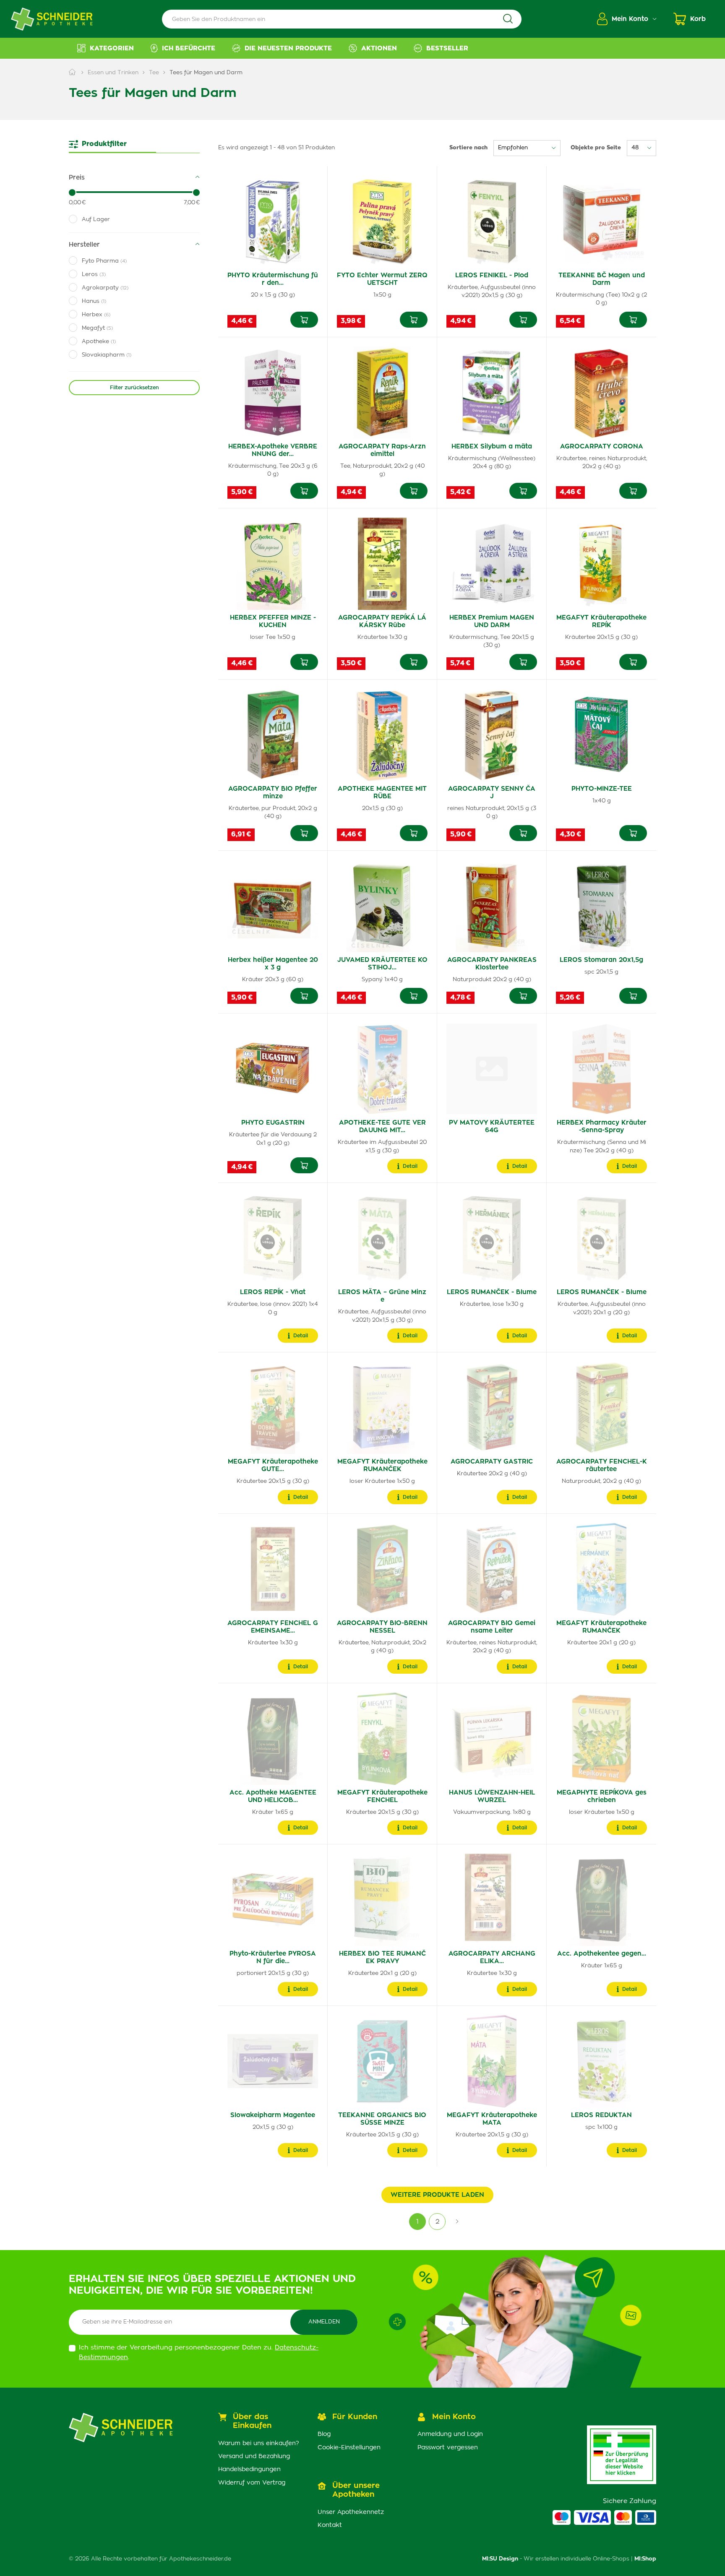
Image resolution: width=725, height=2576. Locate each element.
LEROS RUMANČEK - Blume (492, 1292)
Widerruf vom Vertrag (252, 2483)
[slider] (72, 193)
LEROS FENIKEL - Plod (492, 275)
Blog (324, 2434)
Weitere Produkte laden (437, 2195)
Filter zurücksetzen (134, 388)
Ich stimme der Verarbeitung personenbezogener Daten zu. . (199, 2352)
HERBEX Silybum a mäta (492, 447)
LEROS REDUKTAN (601, 2115)
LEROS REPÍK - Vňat (273, 1292)
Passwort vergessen (448, 2448)
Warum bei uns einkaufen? (259, 2443)
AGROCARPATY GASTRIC (492, 1462)
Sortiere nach (468, 148)
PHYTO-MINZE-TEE (602, 789)
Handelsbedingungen (249, 2469)
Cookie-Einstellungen (349, 2448)
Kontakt (330, 2525)
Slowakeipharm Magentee (273, 2115)
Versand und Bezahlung (254, 2456)
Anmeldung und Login (450, 2434)
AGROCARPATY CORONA (602, 447)
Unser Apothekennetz (351, 2512)
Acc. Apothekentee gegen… (602, 1954)
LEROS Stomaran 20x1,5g (601, 960)
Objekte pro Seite (596, 148)
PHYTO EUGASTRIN (273, 1123)
